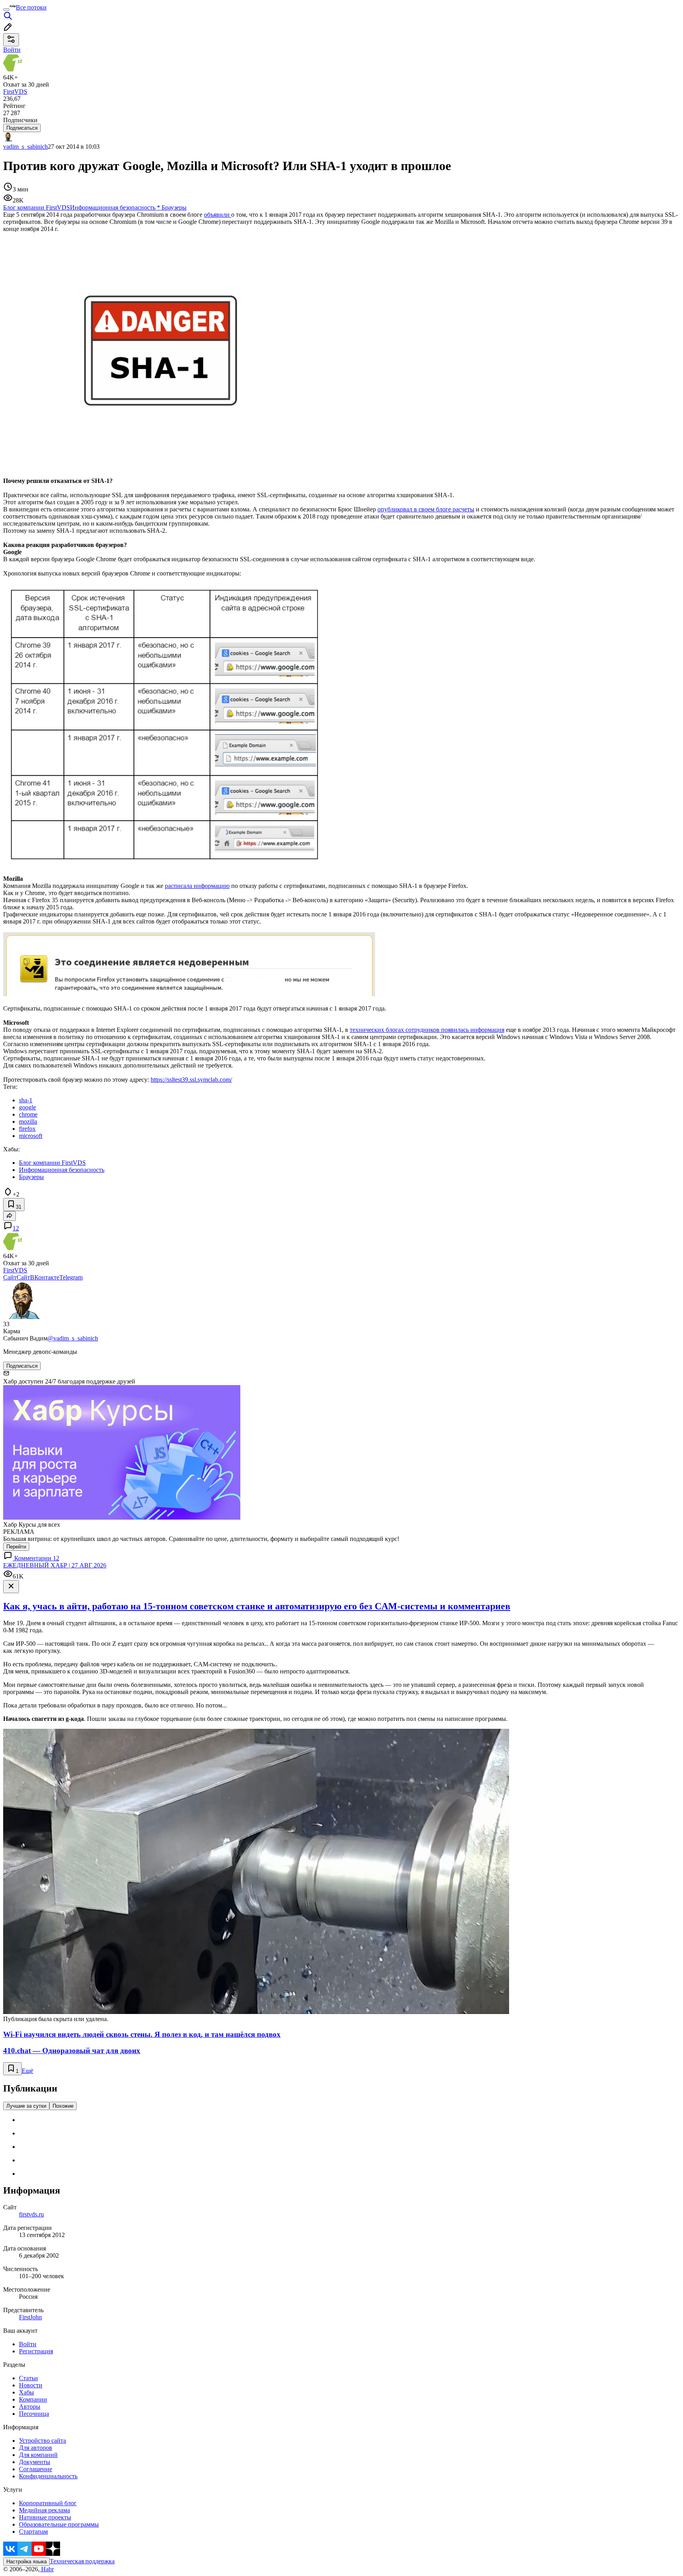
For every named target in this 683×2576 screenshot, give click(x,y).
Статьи (28, 2378)
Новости (31, 2385)
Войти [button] (12, 50)
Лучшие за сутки (26, 2106)
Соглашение (36, 2469)
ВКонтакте (45, 1277)
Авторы (30, 2407)
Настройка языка (26, 2562)
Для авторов (36, 2448)
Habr (47, 2569)
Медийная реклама (44, 2510)
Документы (35, 2462)
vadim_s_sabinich (25, 147)
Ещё (27, 2071)
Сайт (10, 1277)
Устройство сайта (42, 2441)
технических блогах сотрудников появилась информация (427, 1030)
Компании (33, 2399)
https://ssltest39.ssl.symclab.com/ (191, 1080)
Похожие (63, 2106)
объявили (218, 215)
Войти (28, 2344)
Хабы (26, 2392)
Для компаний (38, 2455)
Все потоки (31, 7)
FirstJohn (30, 2317)
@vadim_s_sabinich (73, 1338)
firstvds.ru (31, 2214)
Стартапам (33, 2532)
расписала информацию (197, 886)
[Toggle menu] (6, 9)
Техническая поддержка (82, 2561)
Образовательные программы (59, 2524)
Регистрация (36, 2351)
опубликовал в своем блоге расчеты (426, 509)
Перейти (16, 1547)
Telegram (71, 1277)
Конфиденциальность (48, 2476)
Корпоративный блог (48, 2503)
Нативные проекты (45, 2517)
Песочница (34, 2414)
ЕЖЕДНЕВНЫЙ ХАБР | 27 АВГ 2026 (55, 1565)
